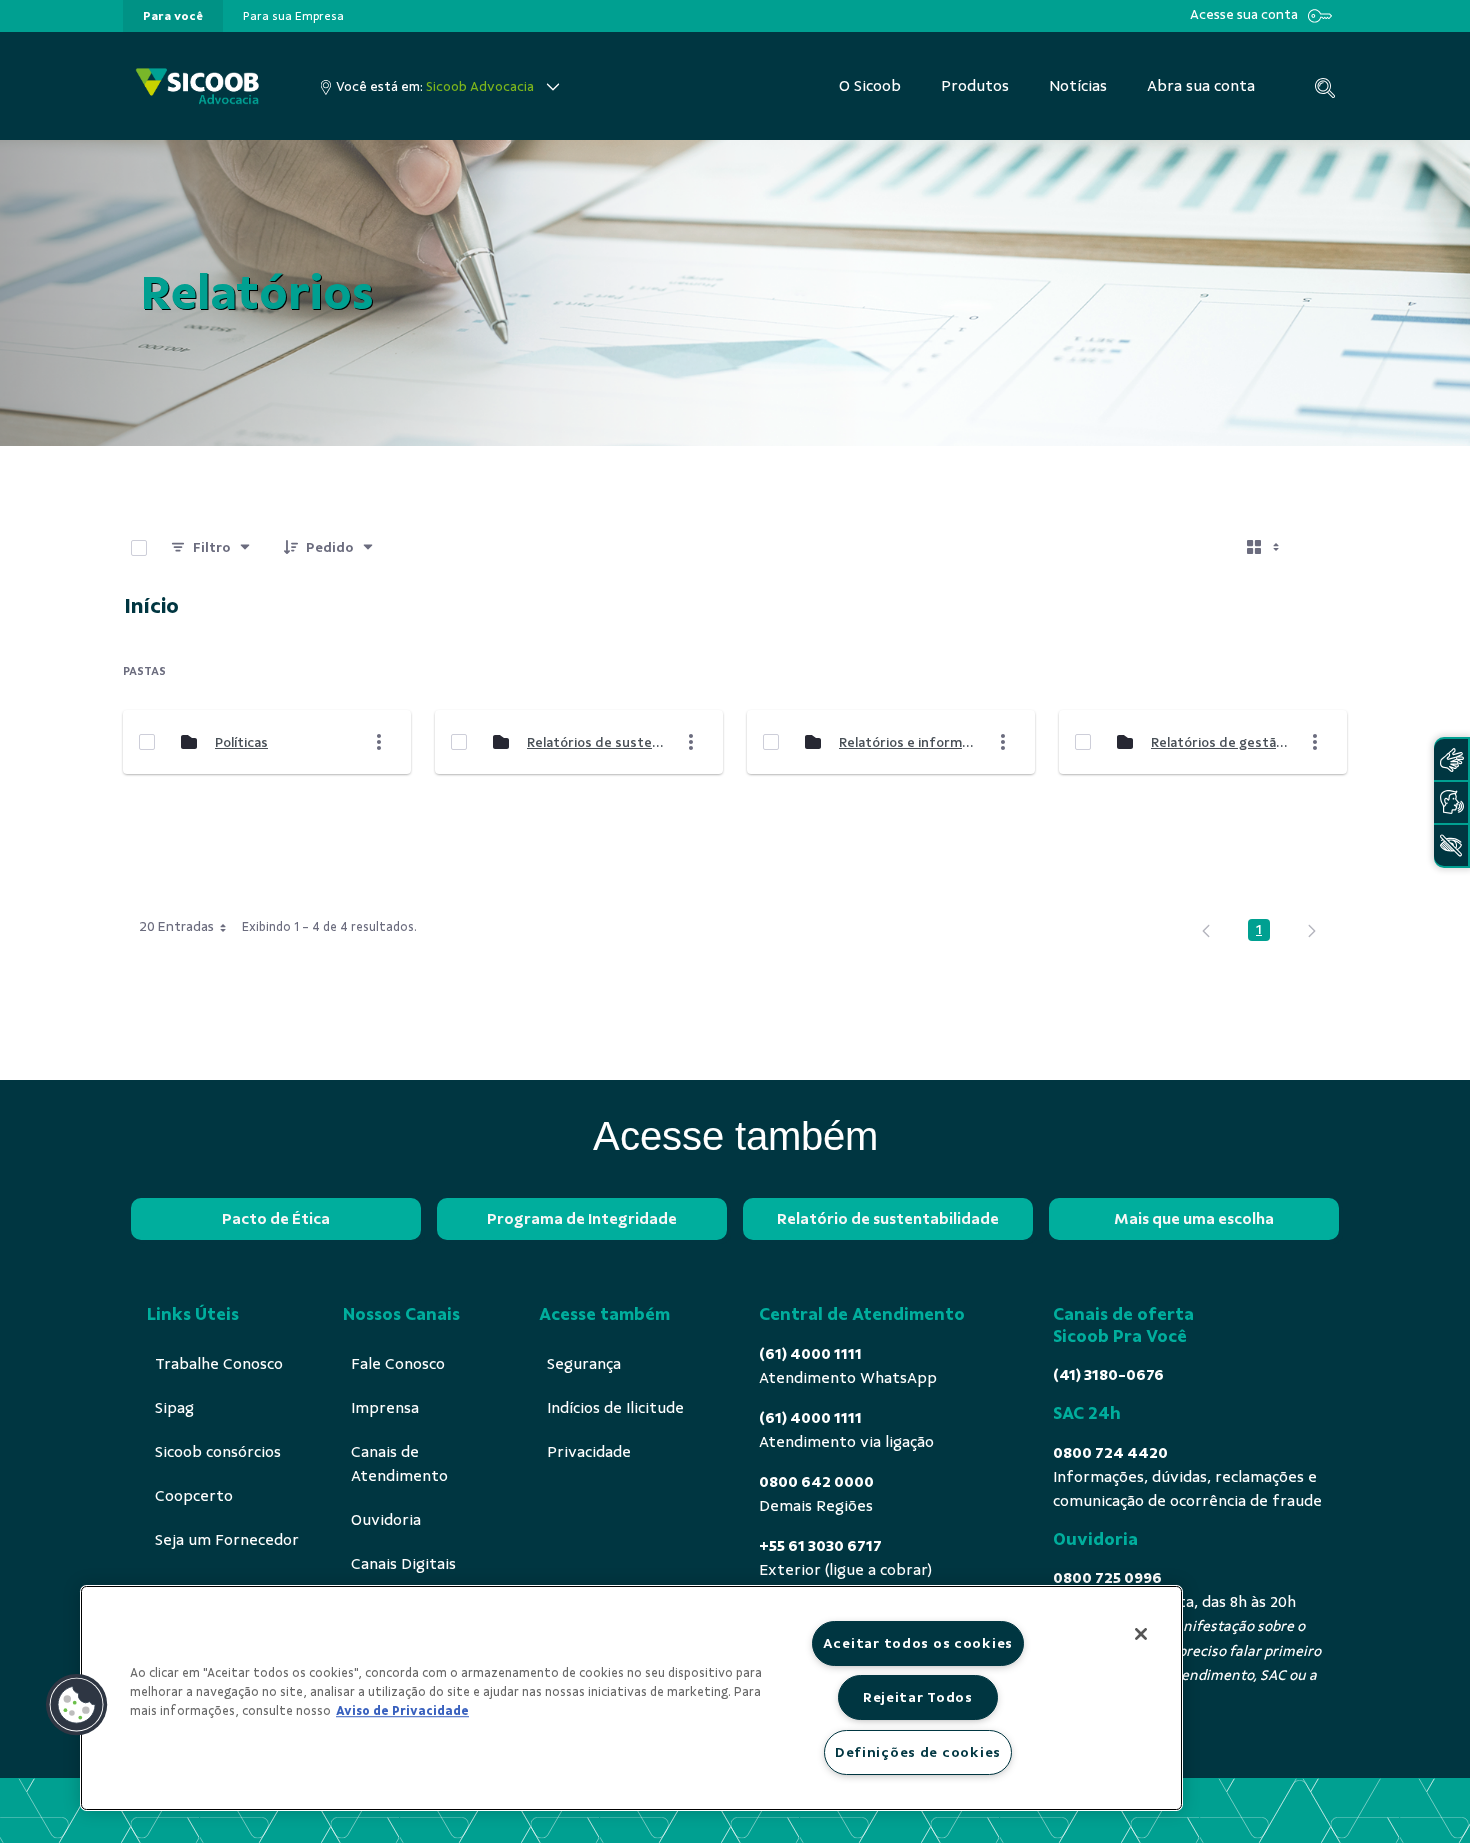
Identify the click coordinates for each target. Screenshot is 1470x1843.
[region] (631, 1698)
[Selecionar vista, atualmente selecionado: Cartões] (1265, 548)
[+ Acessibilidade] (1451, 845)
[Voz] (1451, 802)
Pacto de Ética (276, 1219)
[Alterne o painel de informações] (1323, 548)
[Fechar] (1141, 1634)
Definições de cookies (918, 1752)
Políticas (241, 742)
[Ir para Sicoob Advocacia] (197, 86)
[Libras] (1451, 759)
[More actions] (379, 742)
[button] (77, 1705)
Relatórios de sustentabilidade (596, 742)
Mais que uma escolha (1194, 1219)
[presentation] (173, 16)
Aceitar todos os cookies (918, 1643)
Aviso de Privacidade (402, 1711)
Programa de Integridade (582, 1219)
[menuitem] (173, 16)
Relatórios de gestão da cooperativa (1220, 742)
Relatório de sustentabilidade (888, 1219)
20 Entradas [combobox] (176, 926)
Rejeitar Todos (918, 1697)
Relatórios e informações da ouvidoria (908, 742)
